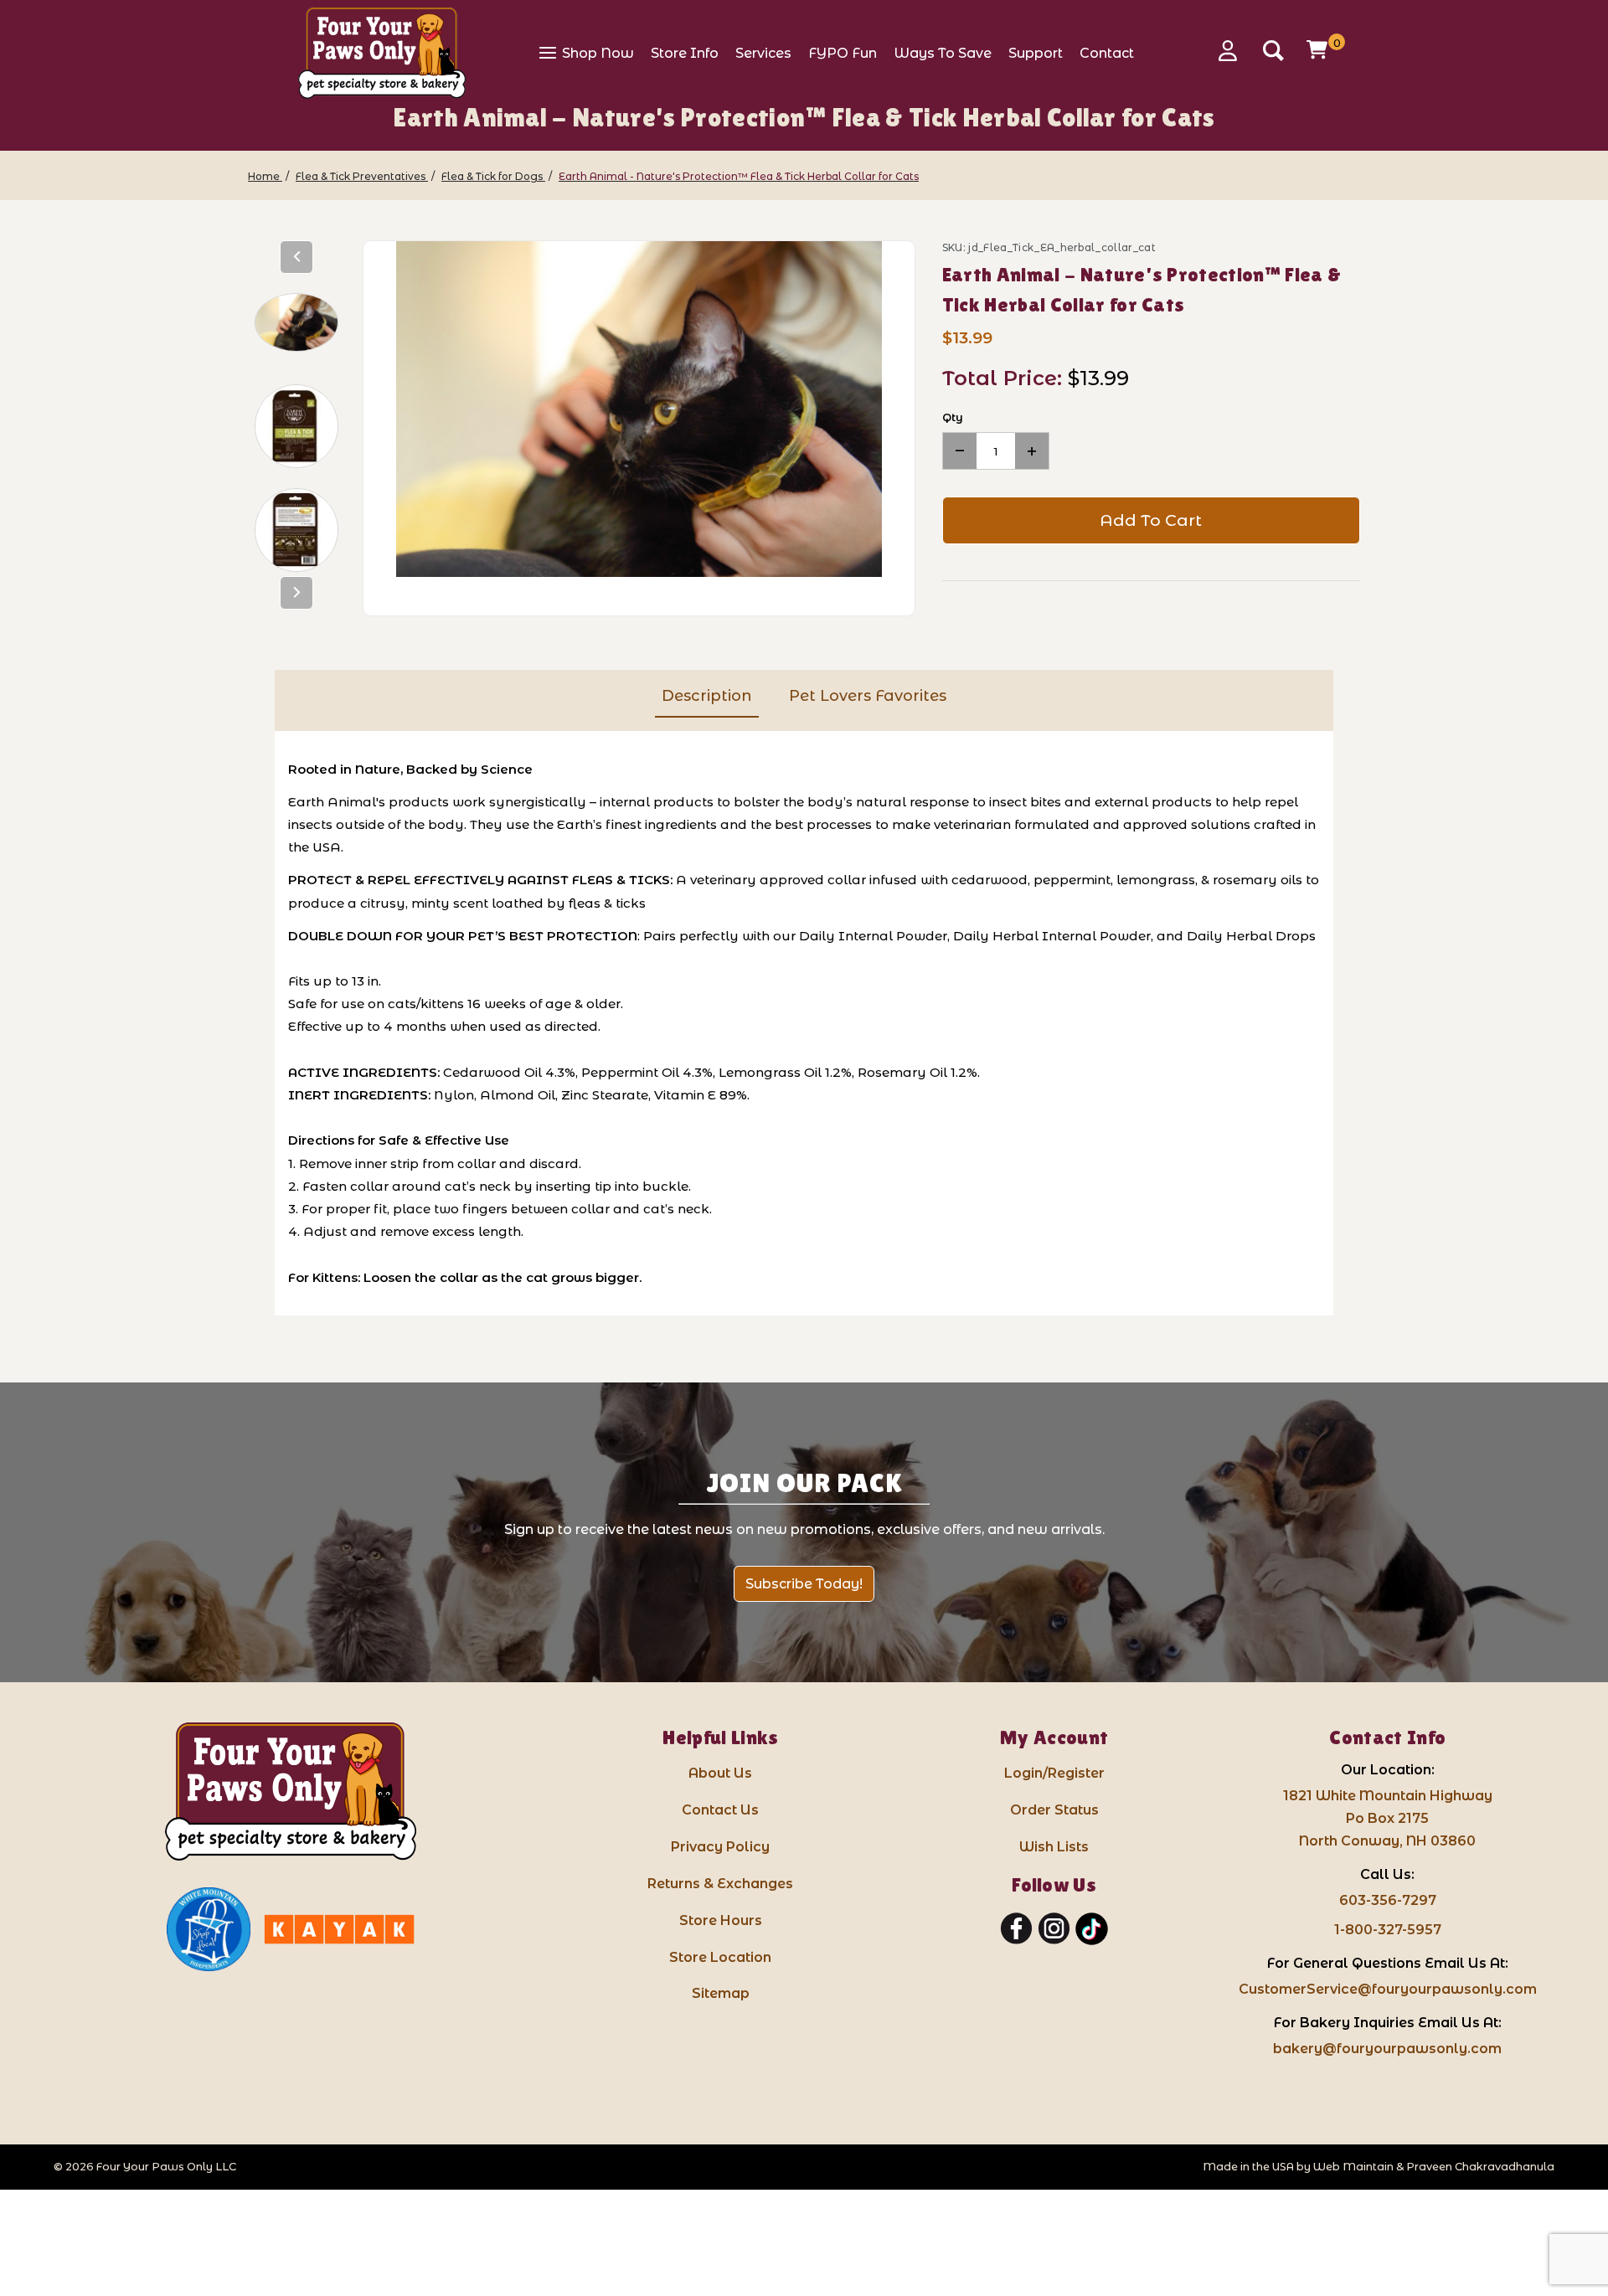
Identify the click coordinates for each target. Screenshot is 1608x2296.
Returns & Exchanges (720, 1884)
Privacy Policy (720, 1847)
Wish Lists (1054, 1847)
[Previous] (296, 257)
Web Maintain (1353, 2167)
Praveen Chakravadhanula (1480, 2167)
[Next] (296, 593)
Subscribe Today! (804, 1584)
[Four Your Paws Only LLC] (291, 1791)
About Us (720, 1773)
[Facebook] (1016, 1929)
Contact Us (720, 1810)
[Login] (1234, 51)
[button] (296, 322)
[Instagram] (1054, 1929)
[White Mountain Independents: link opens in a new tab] (209, 1929)
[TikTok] (1092, 1929)
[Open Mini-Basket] (1319, 49)
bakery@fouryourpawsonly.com (1387, 2049)
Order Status (1054, 1810)
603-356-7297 (1388, 1900)
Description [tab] (707, 696)
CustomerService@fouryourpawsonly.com (1388, 1989)
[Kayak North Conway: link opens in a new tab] (339, 1929)
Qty (953, 417)
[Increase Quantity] (1032, 451)
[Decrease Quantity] (960, 451)
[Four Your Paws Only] (382, 53)
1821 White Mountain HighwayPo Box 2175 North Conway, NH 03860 (1388, 1818)
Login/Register (1054, 1773)
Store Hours (721, 1920)
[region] (297, 428)
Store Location (720, 1957)
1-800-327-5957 (1388, 1930)
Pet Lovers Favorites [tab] (868, 696)
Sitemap (721, 1993)
